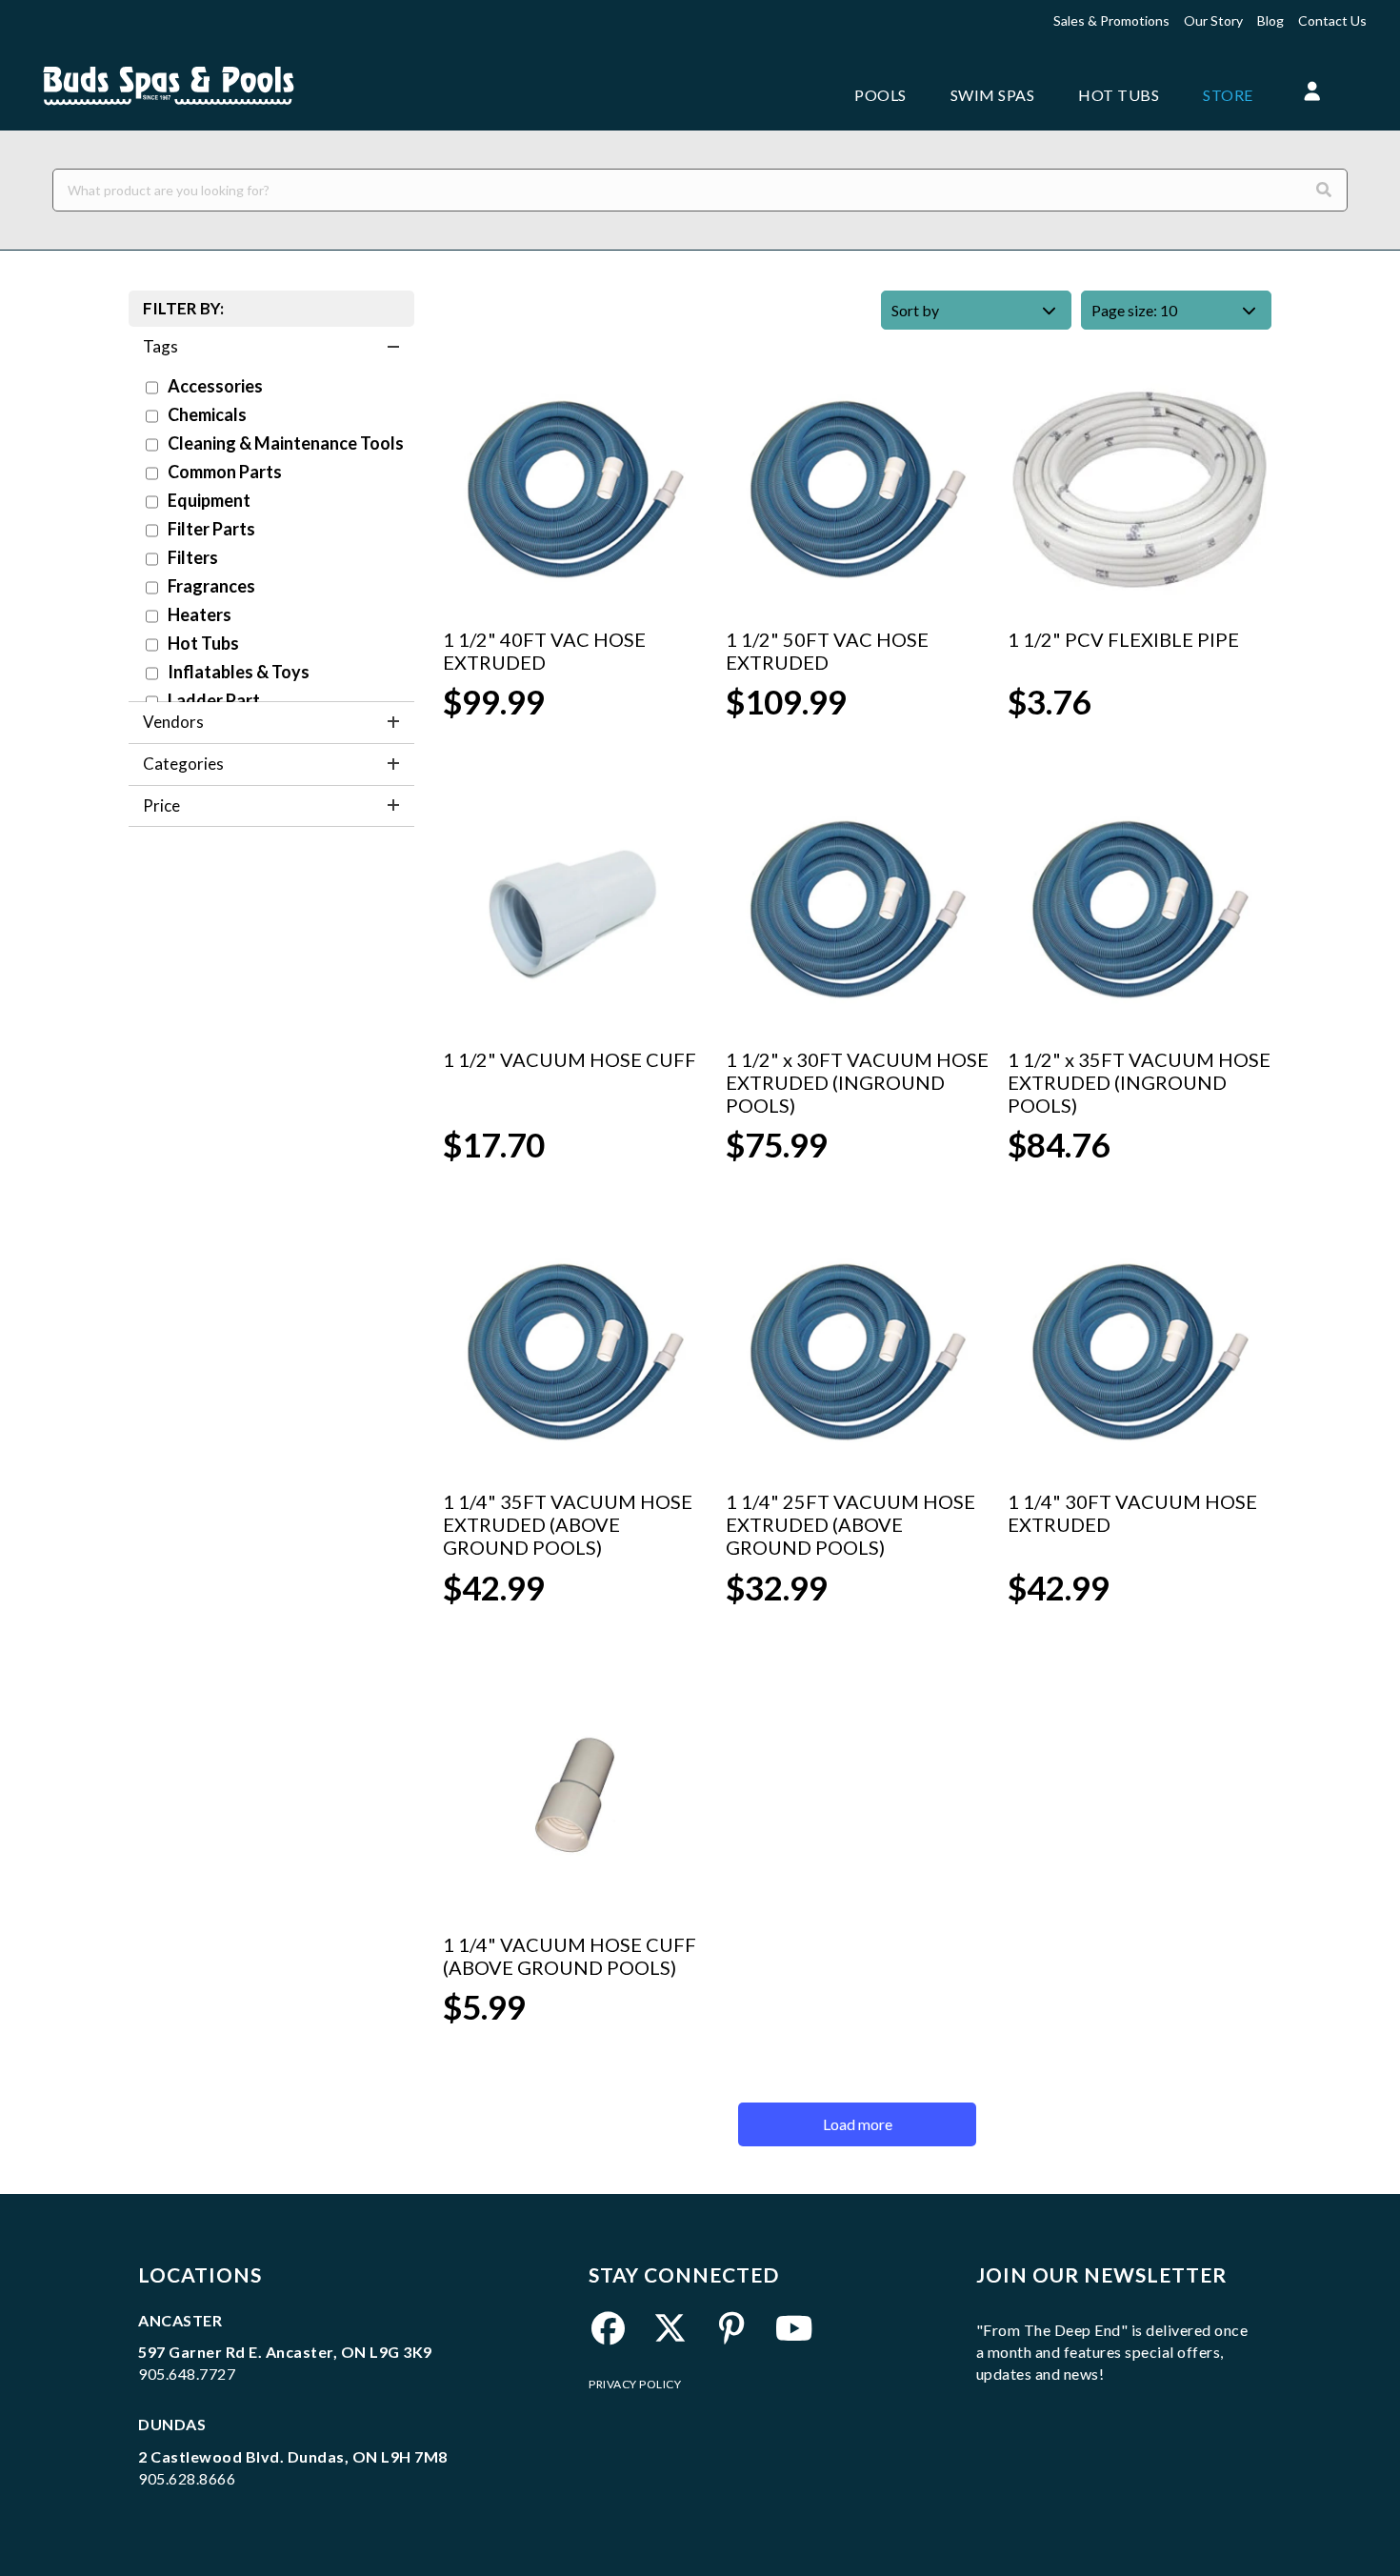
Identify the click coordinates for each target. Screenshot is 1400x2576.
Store (1228, 95)
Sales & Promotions (1111, 20)
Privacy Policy (635, 2384)
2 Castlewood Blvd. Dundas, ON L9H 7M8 (293, 2456)
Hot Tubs (1119, 95)
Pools (880, 95)
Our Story (1213, 20)
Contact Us (1332, 20)
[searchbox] (700, 190)
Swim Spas (993, 95)
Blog (1270, 20)
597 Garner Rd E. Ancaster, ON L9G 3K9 (285, 2352)
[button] (1313, 92)
